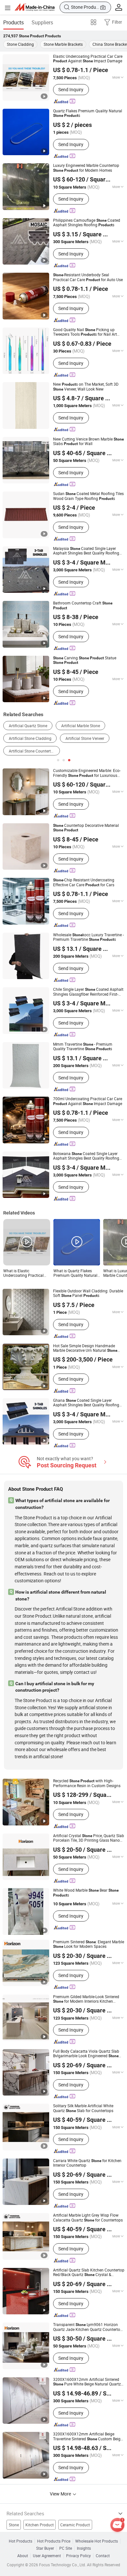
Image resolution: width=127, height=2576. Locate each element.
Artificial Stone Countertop (32, 751)
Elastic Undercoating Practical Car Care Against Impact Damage (88, 59)
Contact (103, 2556)
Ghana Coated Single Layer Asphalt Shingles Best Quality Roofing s (86, 1403)
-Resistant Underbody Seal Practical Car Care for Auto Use (88, 277)
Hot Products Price (54, 2541)
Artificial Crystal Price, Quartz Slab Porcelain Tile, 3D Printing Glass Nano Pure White (89, 1838)
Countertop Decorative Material (86, 828)
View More (61, 2494)
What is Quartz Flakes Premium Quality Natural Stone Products (75, 1273)
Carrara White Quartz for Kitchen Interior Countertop (87, 2163)
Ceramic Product (75, 2525)
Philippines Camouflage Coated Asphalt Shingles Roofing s (87, 223)
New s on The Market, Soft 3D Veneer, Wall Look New (86, 387)
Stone (14, 2525)
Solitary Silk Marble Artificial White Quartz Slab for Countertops (83, 2108)
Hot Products (21, 2541)
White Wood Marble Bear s (86, 1893)
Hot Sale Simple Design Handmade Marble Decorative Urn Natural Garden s (85, 1348)
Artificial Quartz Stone (28, 726)
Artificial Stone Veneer (85, 738)
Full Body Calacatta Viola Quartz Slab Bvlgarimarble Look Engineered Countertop (86, 2054)
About (23, 2556)
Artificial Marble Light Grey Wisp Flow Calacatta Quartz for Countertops (88, 2218)
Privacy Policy (78, 2556)
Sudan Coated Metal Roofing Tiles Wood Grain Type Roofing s (88, 496)
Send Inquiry (71, 89)
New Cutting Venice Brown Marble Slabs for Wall (88, 442)
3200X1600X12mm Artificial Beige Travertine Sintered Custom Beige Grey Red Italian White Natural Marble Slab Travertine (88, 2437)
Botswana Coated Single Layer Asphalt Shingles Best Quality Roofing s (86, 1156)
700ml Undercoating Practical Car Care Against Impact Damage (88, 1101)
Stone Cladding (20, 44)
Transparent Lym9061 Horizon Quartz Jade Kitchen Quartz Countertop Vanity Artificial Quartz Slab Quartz (88, 2327)
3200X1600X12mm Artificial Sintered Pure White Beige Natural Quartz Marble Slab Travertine (87, 2382)
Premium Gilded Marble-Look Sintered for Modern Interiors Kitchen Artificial (86, 1999)
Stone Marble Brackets (63, 44)
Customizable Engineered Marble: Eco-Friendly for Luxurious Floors (87, 773)
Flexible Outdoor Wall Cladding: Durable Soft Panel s (88, 1294)
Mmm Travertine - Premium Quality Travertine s (83, 1047)
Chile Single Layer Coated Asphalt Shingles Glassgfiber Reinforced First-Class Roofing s (88, 992)
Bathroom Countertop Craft (83, 605)
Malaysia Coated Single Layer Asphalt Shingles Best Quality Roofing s (86, 551)
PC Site (66, 2548)
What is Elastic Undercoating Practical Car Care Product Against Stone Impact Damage (26, 1273)
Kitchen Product (40, 2525)
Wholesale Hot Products (97, 2541)
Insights (84, 2548)
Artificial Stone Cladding (30, 738)
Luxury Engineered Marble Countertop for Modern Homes (86, 168)
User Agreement (47, 2556)
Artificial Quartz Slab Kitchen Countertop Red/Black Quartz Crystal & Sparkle (89, 2273)
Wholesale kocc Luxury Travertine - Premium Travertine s (88, 937)
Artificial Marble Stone (81, 726)
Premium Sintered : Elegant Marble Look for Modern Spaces (89, 1944)
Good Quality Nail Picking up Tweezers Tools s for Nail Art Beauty (85, 332)
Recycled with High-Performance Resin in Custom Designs (87, 1783)
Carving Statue (85, 660)
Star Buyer (45, 2548)
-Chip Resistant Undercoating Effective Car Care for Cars (84, 883)
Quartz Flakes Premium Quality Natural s (88, 113)
